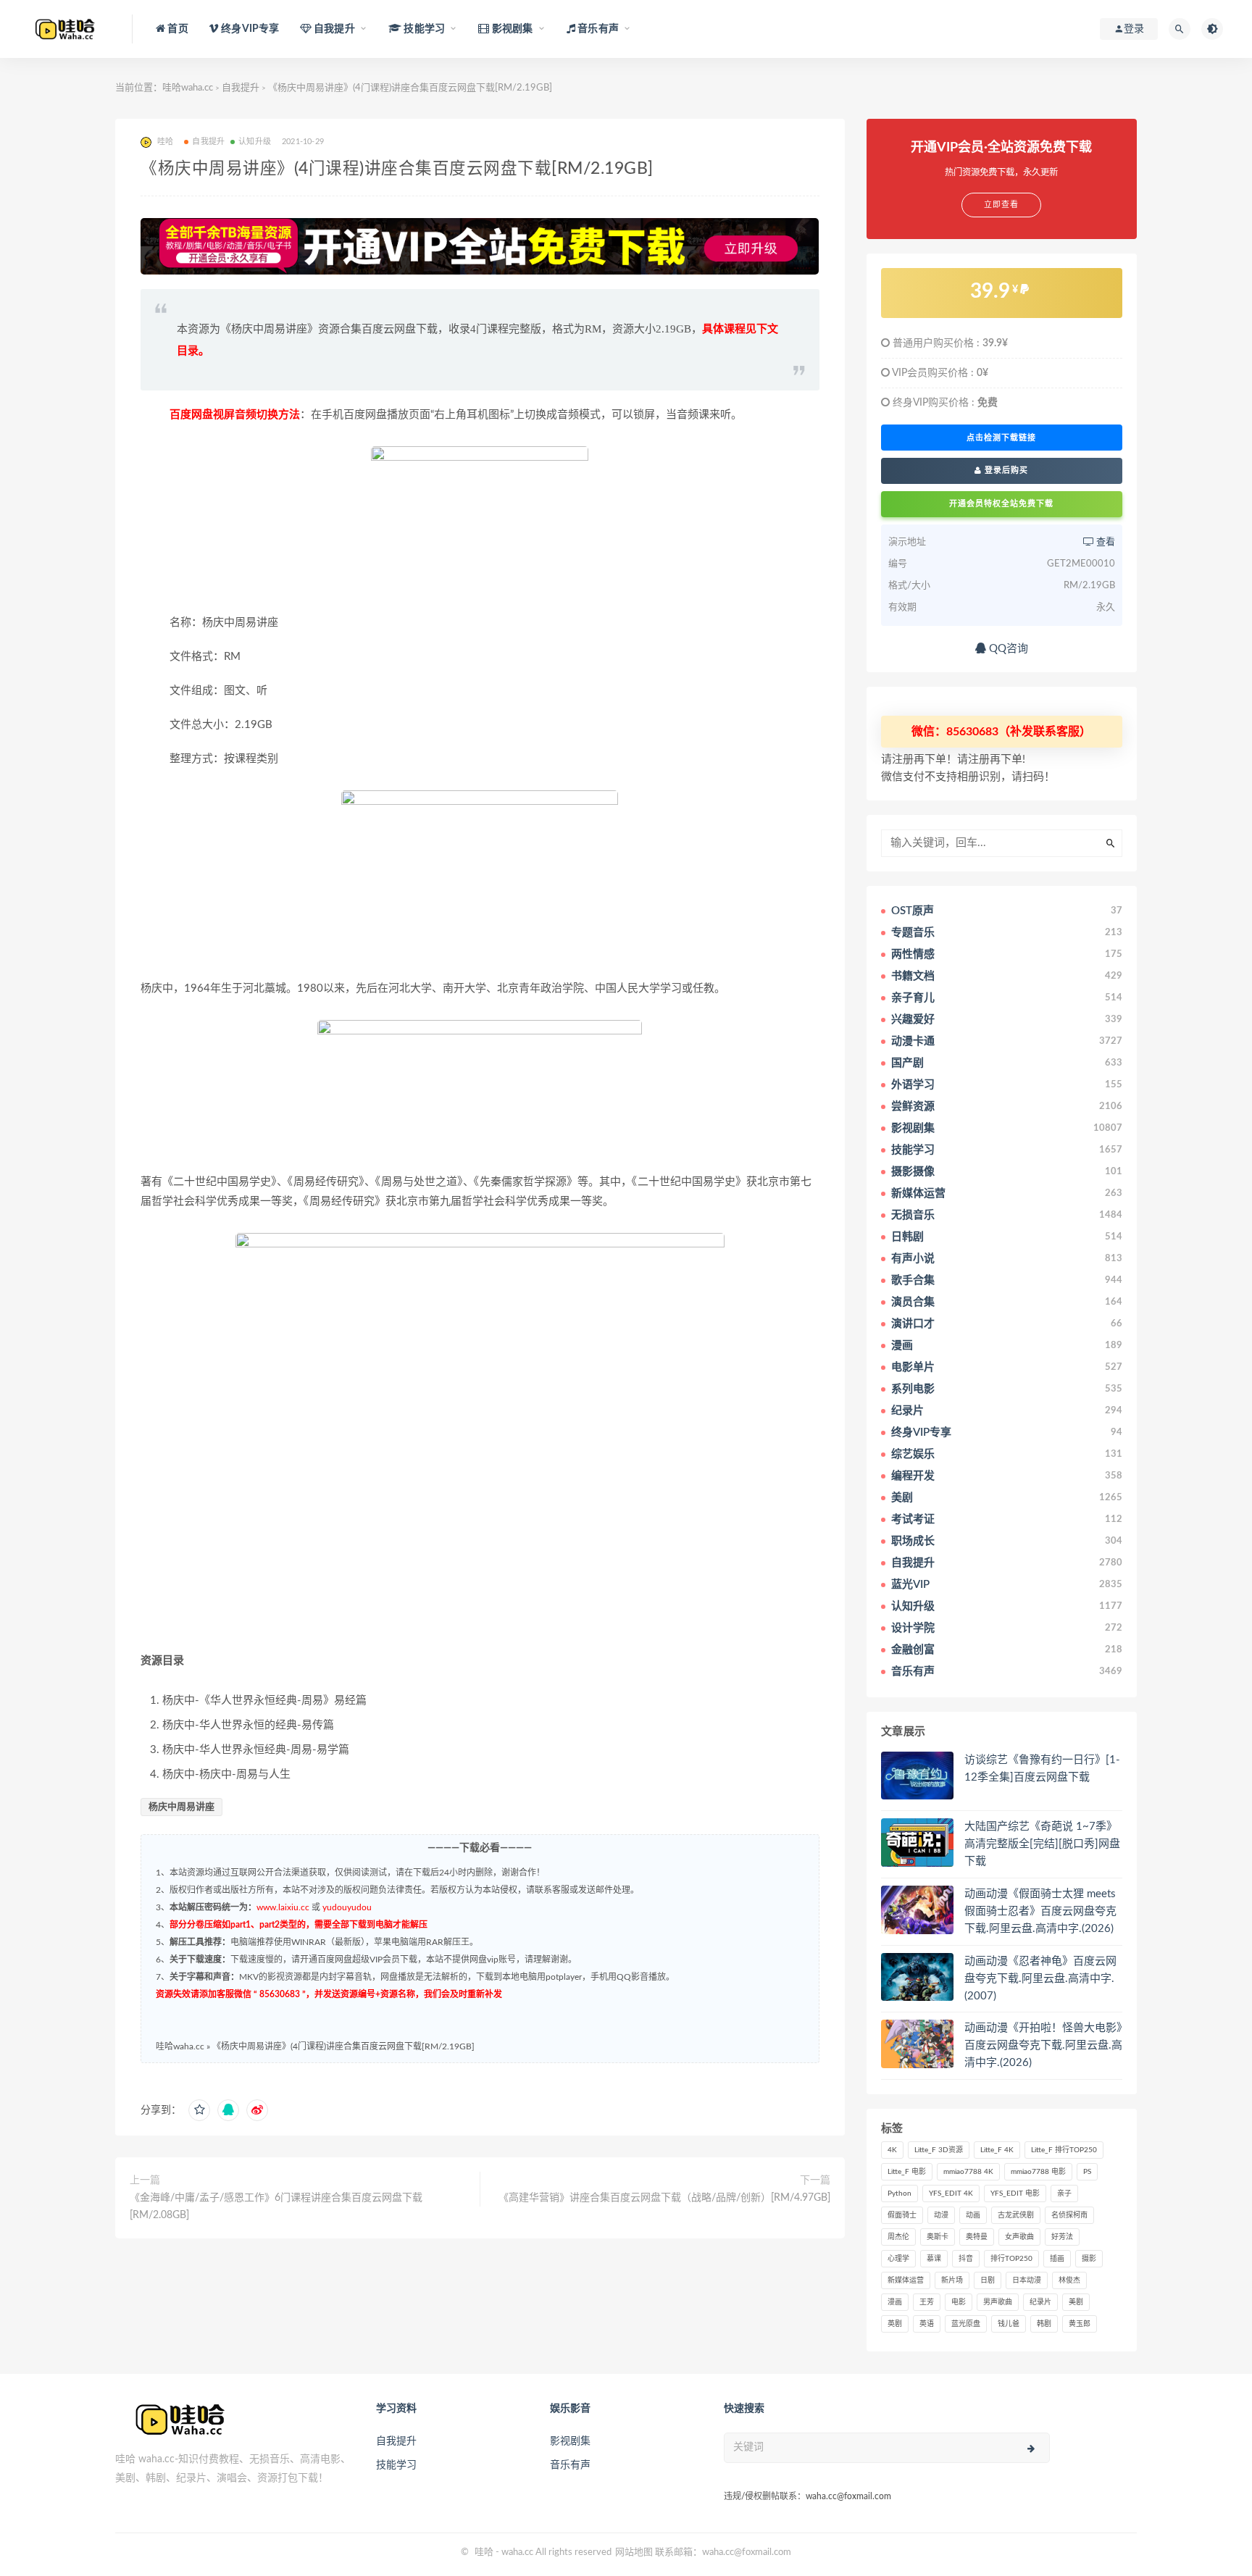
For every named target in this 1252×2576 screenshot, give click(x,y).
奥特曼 (977, 2237)
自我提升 (241, 88)
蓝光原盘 (966, 2324)
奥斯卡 (938, 2237)
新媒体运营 (906, 2280)
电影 (959, 2302)
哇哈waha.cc (188, 88)
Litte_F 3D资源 (939, 2150)
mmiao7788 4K (968, 2172)
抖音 (966, 2259)
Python (900, 2194)
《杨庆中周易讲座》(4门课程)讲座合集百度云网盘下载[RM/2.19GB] (343, 2046)
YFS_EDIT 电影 (1015, 2194)
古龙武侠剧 (1016, 2215)
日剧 (988, 2280)
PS (1087, 2172)
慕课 (934, 2259)
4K (892, 2150)
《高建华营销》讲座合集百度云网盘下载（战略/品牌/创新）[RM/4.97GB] (664, 2198)
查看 (1105, 542)
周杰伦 (898, 2237)
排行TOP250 (1011, 2259)
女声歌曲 (1019, 2237)
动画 (973, 2215)
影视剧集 (570, 2441)
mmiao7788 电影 (1038, 2172)
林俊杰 (1069, 2280)
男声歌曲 (998, 2302)
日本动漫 (1027, 2280)
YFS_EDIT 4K (951, 2194)
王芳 (927, 2302)
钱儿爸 (1009, 2324)
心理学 (898, 2259)
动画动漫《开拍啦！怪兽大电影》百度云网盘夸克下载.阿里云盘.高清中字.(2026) (1043, 2045)
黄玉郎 (1080, 2324)
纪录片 (1040, 2302)
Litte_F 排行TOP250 (1064, 2150)
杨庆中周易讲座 (181, 1807)
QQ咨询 (1007, 649)
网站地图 (634, 2552)
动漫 (941, 2215)
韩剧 (1044, 2324)
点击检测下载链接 (1001, 438)
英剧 (895, 2324)
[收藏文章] (199, 2110)
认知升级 (255, 142)
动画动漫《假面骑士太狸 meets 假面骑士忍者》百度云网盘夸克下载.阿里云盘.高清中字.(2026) (1040, 1911)
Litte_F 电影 (907, 2172)
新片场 (952, 2280)
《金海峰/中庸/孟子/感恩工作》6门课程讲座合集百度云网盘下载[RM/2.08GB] (276, 2207)
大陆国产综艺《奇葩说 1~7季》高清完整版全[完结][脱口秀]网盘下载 (1042, 1844)
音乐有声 (570, 2465)
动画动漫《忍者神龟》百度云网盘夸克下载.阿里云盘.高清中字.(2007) (1040, 1979)
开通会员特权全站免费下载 (1001, 504)
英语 (927, 2324)
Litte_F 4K (997, 2150)
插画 (1057, 2259)
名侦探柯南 (1069, 2215)
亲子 (1064, 2194)
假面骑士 (902, 2215)
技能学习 (396, 2465)
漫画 (895, 2302)
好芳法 (1062, 2237)
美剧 (1076, 2302)
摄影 (1089, 2259)
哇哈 (484, 2552)
